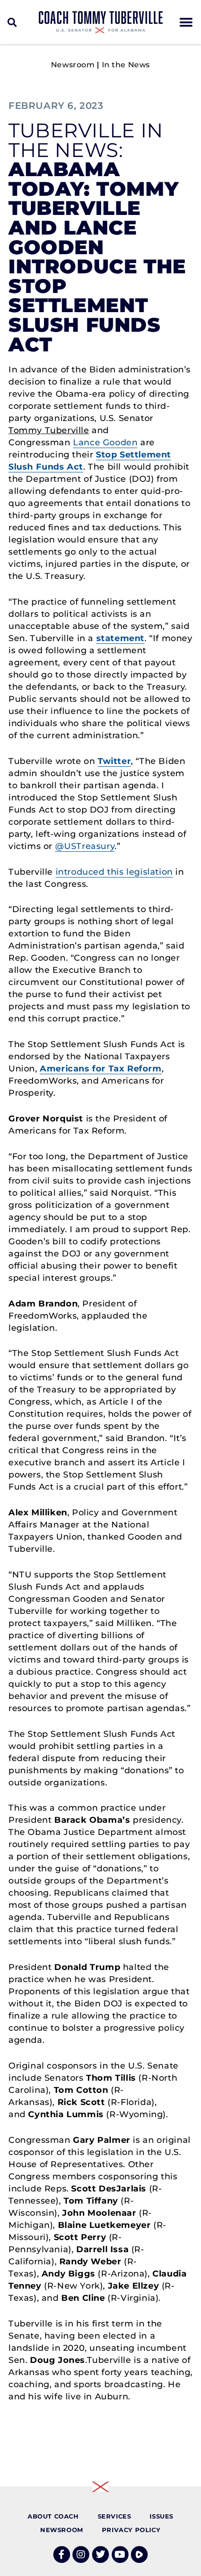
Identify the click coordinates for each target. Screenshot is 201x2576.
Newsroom (73, 65)
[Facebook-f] (62, 2555)
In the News (126, 65)
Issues (162, 2516)
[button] (12, 22)
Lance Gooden (105, 442)
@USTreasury (85, 846)
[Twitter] (100, 2555)
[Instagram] (81, 2555)
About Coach (53, 2516)
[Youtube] (120, 2555)
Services (115, 2516)
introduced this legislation (114, 872)
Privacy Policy (131, 2530)
